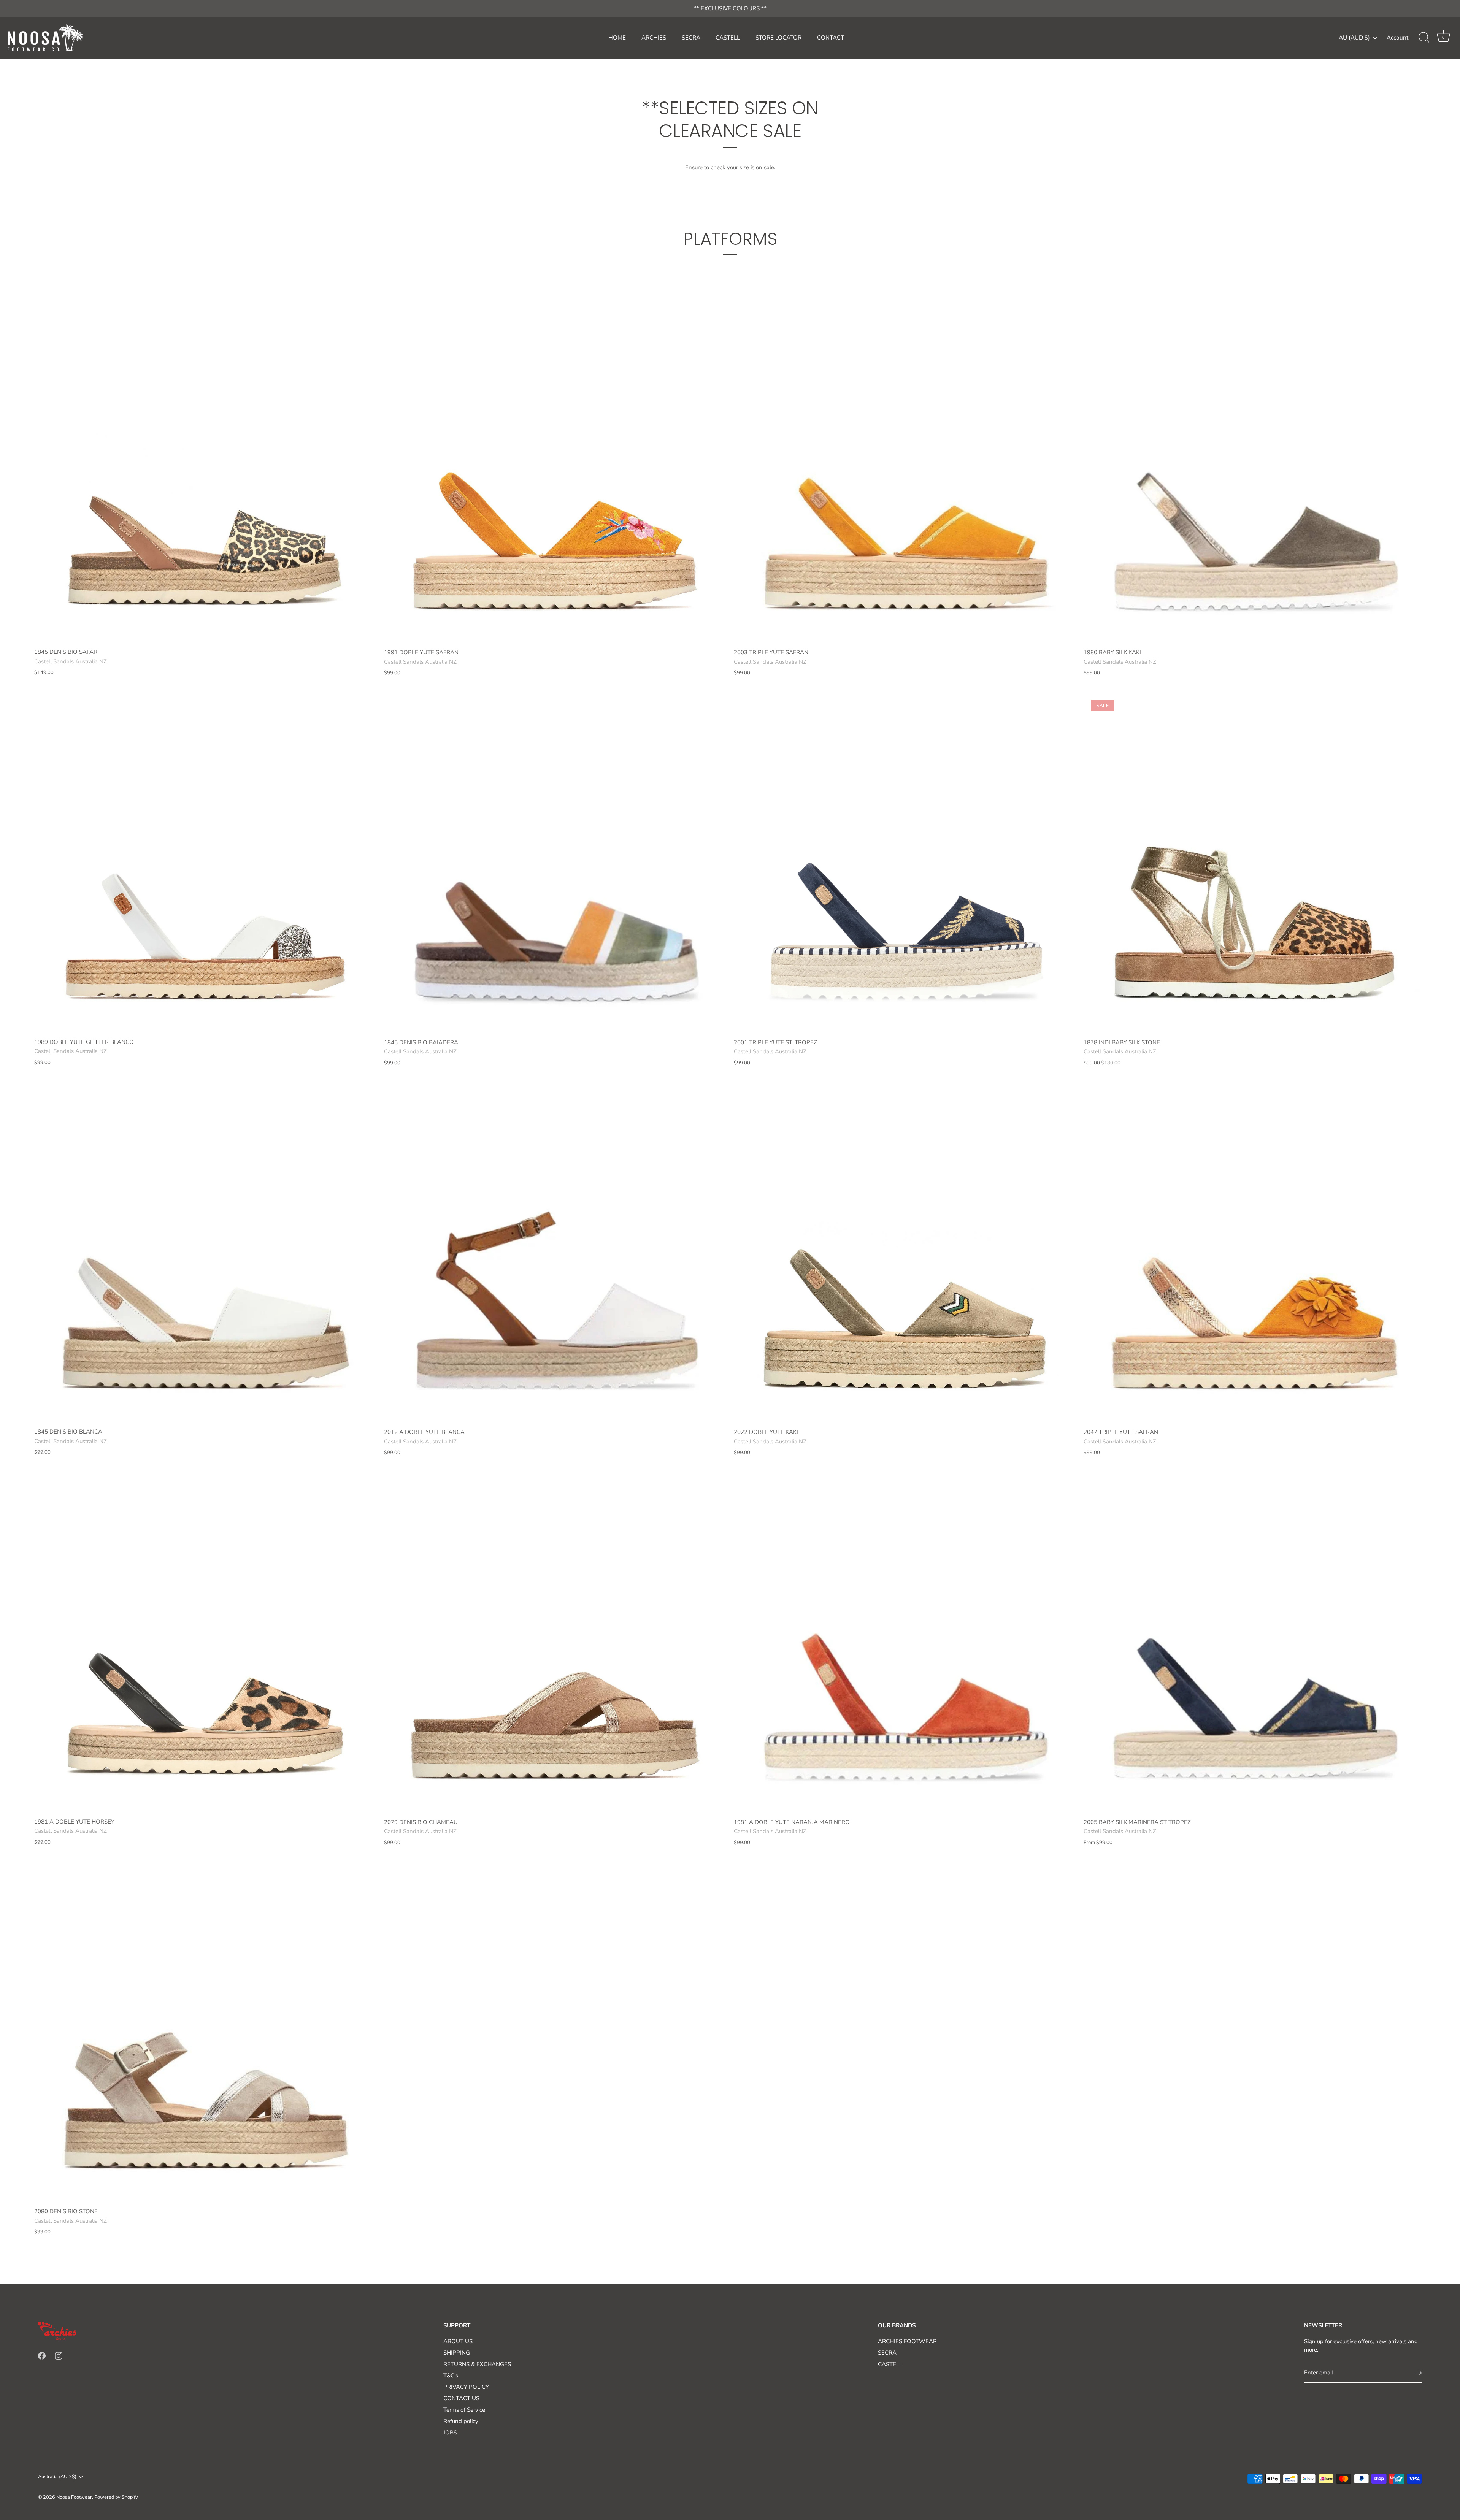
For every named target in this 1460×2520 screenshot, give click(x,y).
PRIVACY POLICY (466, 2387)
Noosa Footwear (74, 2497)
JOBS (450, 2433)
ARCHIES (654, 38)
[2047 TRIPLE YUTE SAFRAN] (1255, 1253)
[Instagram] (59, 2355)
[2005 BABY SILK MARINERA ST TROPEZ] (1255, 1643)
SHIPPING (457, 2353)
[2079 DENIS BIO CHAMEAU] (555, 1643)
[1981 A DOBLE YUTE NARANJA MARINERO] (905, 1643)
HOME (617, 38)
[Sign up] (1418, 2373)
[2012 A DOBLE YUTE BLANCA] (555, 1253)
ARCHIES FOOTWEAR (907, 2341)
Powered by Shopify (116, 2497)
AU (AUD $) (1354, 38)
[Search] (1424, 38)
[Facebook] (42, 2355)
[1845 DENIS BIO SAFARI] (205, 473)
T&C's (451, 2376)
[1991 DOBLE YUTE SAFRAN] (555, 473)
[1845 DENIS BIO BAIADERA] (555, 863)
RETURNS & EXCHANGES (477, 2364)
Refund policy (461, 2421)
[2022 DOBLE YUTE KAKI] (905, 1253)
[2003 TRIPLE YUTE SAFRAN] (905, 473)
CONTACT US (461, 2398)
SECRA (691, 38)
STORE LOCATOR (778, 38)
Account (1397, 38)
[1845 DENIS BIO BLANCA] (205, 1253)
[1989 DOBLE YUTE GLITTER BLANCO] (205, 863)
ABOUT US (458, 2341)
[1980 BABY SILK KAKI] (1255, 473)
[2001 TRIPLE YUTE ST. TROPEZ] (905, 863)
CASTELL (728, 38)
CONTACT (831, 38)
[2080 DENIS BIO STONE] (205, 2032)
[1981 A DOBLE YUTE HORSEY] (205, 1643)
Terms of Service (464, 2410)
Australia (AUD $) (57, 2477)
